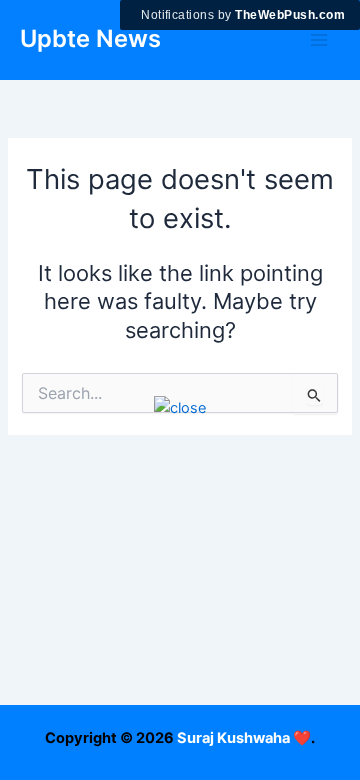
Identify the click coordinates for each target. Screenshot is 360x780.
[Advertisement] (180, 600)
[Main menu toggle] (319, 40)
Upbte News (90, 38)
